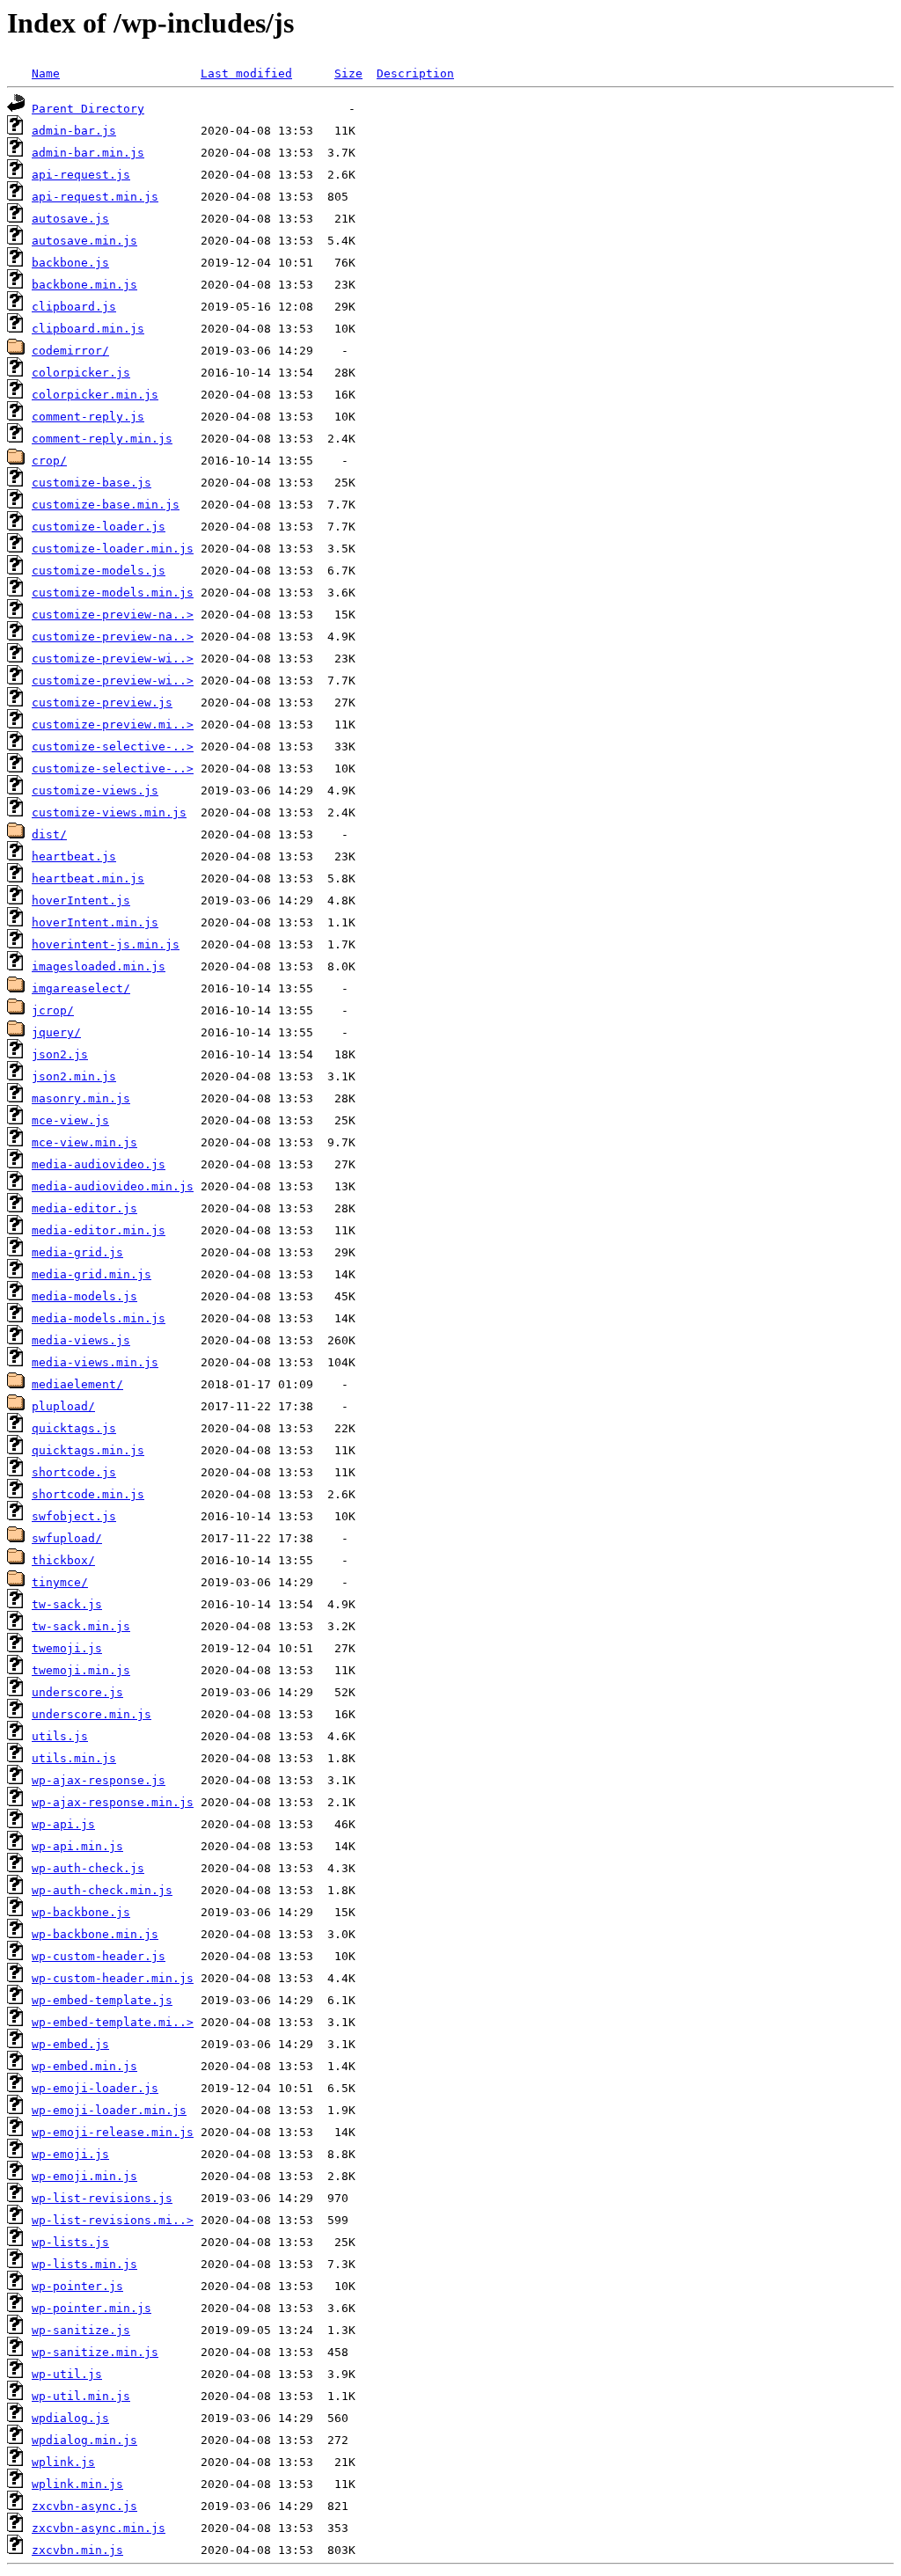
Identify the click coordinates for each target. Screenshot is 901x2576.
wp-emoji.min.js (84, 2176)
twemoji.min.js (81, 1670)
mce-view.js (70, 1120)
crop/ (49, 461)
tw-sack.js (67, 1604)
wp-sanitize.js (81, 2330)
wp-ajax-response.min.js (113, 1802)
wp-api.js (63, 1824)
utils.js (60, 1736)
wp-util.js (67, 2374)
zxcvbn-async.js (84, 2506)
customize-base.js (92, 483)
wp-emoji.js (70, 2154)
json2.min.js (74, 1076)
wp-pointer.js (77, 2286)
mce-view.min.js (84, 1142)
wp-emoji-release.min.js (113, 2132)
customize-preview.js (102, 703)
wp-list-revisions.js (102, 2198)
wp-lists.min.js (84, 2264)
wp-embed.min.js (84, 2066)
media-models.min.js (99, 1318)
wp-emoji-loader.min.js (109, 2110)
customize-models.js (99, 571)
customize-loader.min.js (113, 549)
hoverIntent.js (81, 900)
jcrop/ (53, 1010)
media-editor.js (84, 1208)
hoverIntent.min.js (95, 922)
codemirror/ (70, 351)
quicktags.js (74, 1428)
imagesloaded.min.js (99, 966)
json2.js (60, 1054)
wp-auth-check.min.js (102, 1890)
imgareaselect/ (81, 988)
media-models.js (84, 1296)
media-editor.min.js (99, 1230)
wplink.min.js (77, 2484)
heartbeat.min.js (88, 878)
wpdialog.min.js (84, 2440)
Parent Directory (88, 109)
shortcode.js (74, 1472)
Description (415, 73)
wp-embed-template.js (102, 2000)
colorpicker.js (81, 373)
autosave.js (70, 219)
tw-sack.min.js (81, 1626)
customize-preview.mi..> (113, 724)
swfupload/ (67, 1538)
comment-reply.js (88, 417)
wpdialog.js (70, 2418)
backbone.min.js (84, 285)
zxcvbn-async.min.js (99, 2528)
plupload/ (63, 1406)
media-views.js (81, 1340)
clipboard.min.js (88, 329)
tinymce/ (60, 1582)
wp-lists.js (70, 2242)
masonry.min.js (81, 1098)
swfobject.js (74, 1516)
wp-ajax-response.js (99, 1780)
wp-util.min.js (81, 2396)
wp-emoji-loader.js (95, 2088)
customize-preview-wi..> (113, 659)
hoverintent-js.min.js (106, 944)
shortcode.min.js (88, 1494)
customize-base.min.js (106, 505)
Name (46, 73)
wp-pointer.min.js (92, 2308)
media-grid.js (77, 1252)
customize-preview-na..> (113, 615)
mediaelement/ (77, 1384)
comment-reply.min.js (102, 439)
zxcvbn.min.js (77, 2550)
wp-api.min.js (77, 1846)
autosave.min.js (84, 241)
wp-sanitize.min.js (95, 2352)
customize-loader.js (99, 527)
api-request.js (81, 175)
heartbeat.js (74, 856)
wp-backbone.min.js (95, 1934)
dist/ (49, 834)
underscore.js (77, 1692)
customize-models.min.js (113, 593)
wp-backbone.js (81, 1912)
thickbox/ (63, 1560)
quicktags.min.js (88, 1450)
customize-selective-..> (113, 746)
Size (348, 73)
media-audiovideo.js (99, 1164)
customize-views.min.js (109, 812)
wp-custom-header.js (99, 1956)
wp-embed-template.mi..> (113, 2022)
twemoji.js (67, 1648)
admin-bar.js (74, 131)
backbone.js (70, 263)
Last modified (246, 73)
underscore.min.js (92, 1714)
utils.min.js (74, 1758)
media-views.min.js (95, 1362)
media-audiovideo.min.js (113, 1186)
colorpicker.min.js (95, 395)
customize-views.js (95, 790)
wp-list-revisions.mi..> (113, 2220)
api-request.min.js (95, 197)
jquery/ (56, 1032)
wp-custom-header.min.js (113, 1978)
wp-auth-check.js (88, 1868)
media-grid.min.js (92, 1274)
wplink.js (63, 2462)
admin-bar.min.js (88, 153)
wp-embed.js (70, 2044)
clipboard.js (74, 307)
